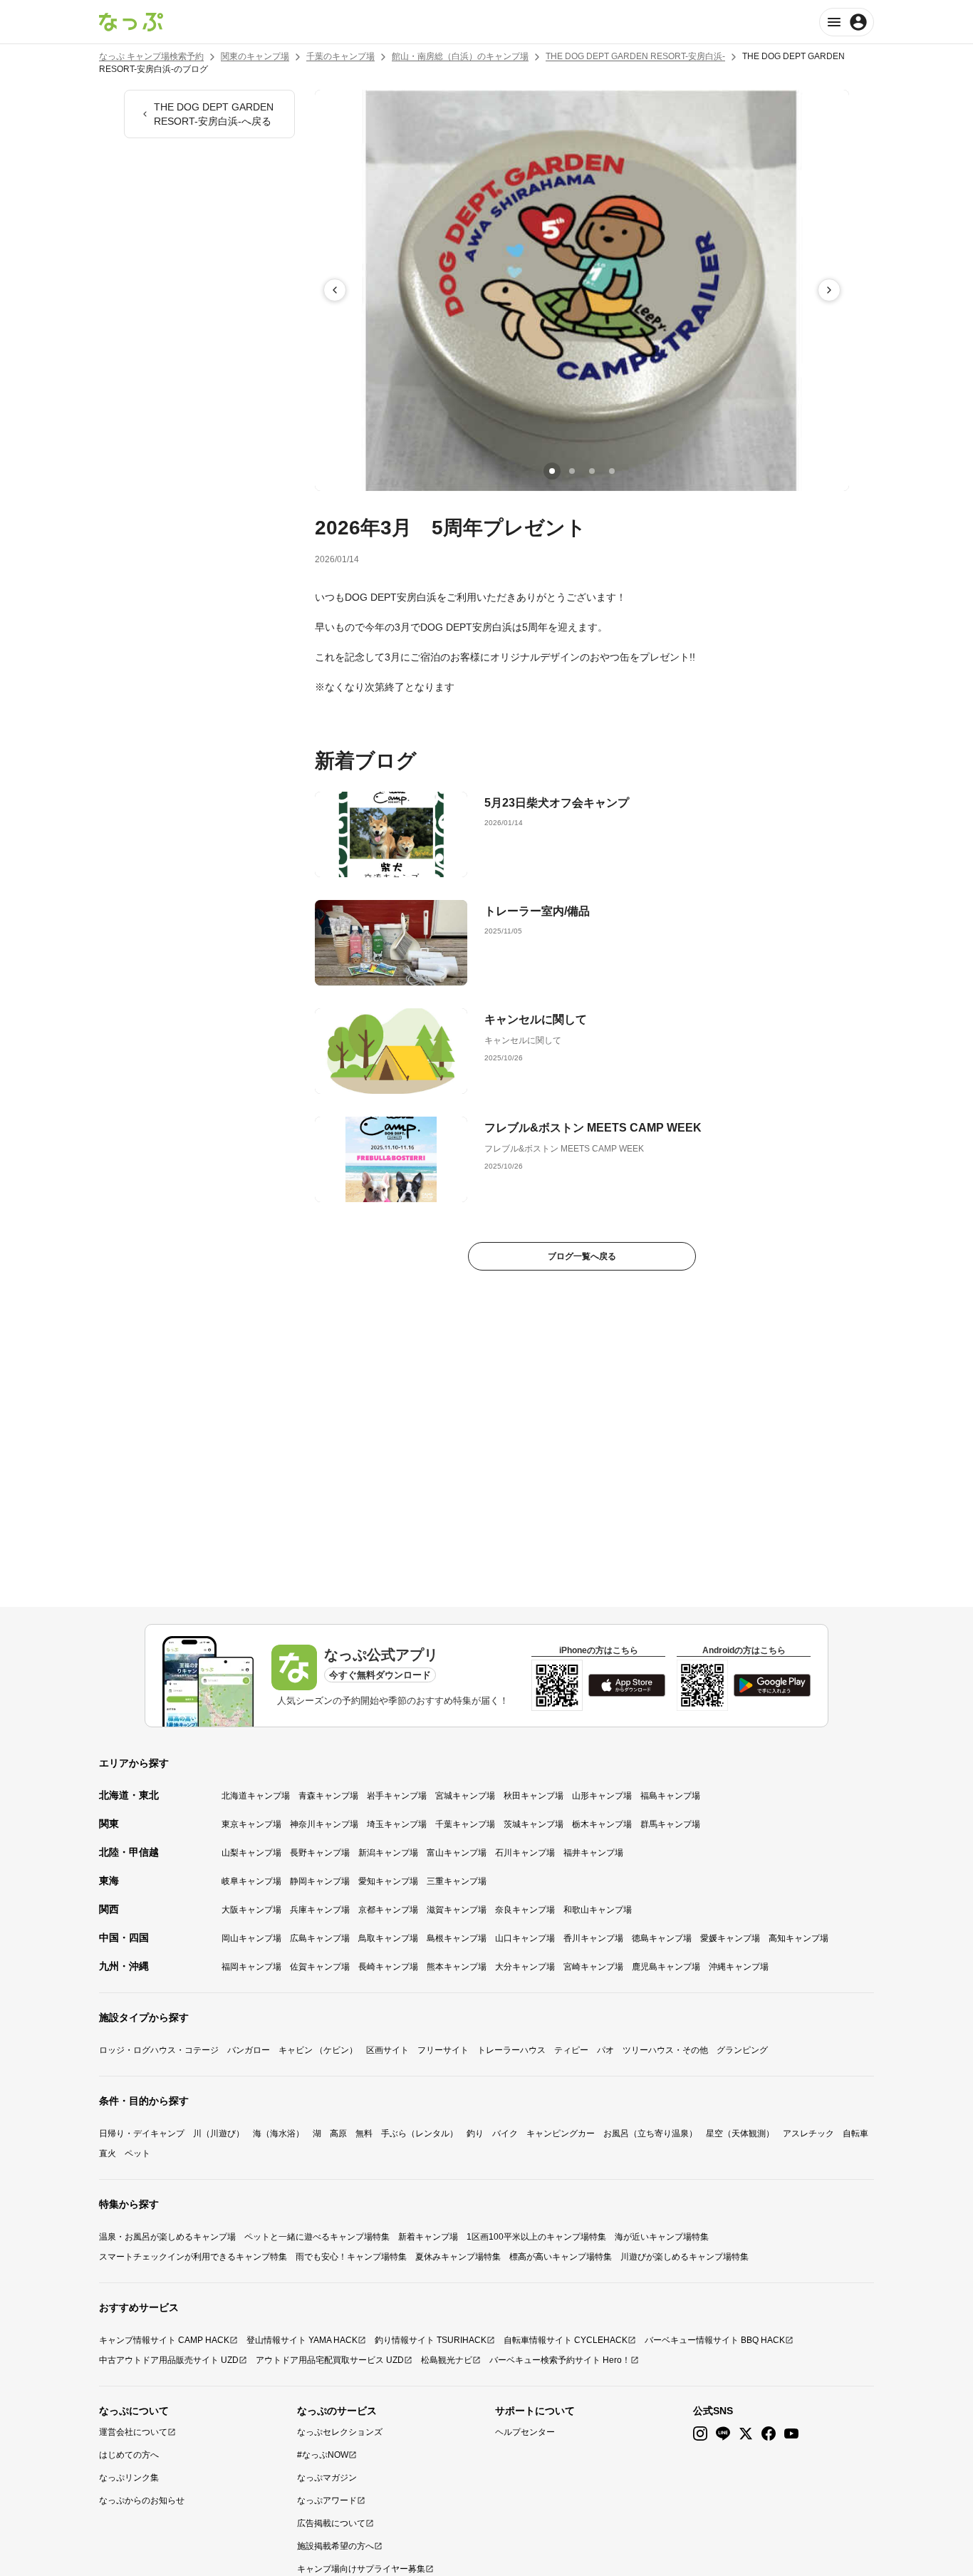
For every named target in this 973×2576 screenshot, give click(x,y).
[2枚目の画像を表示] (572, 471)
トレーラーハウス (511, 2050)
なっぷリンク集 (129, 2478)
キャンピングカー (561, 2133)
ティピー (571, 2050)
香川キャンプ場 (593, 1938)
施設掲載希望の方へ (335, 2546)
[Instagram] (700, 2434)
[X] (746, 2434)
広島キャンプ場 (320, 1938)
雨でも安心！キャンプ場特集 (351, 2257)
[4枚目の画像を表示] (612, 471)
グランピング (742, 2050)
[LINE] (723, 2434)
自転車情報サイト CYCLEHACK (566, 2340)
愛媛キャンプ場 (730, 1938)
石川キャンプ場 (525, 1853)
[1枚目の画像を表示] (552, 471)
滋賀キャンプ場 (457, 1910)
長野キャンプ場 (320, 1853)
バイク (505, 2133)
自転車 (855, 2133)
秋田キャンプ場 (534, 1796)
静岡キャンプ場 (320, 1881)
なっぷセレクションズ (340, 2432)
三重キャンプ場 (457, 1881)
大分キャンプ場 (525, 1967)
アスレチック (808, 2133)
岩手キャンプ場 (397, 1796)
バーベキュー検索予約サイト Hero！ (560, 2360)
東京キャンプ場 (251, 1824)
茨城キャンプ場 (534, 1824)
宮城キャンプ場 (465, 1796)
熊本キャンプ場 (457, 1967)
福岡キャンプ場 (251, 1967)
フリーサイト (443, 2050)
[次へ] (829, 290)
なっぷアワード (327, 2500)
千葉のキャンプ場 (340, 56)
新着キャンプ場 (428, 2237)
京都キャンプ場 (388, 1910)
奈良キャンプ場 (525, 1910)
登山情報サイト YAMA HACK (302, 2340)
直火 (108, 2153)
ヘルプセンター (525, 2432)
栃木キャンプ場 (602, 1824)
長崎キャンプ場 (388, 1967)
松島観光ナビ (447, 2360)
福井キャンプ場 (593, 1853)
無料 (364, 2133)
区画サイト (387, 2050)
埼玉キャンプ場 (397, 1824)
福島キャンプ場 (670, 1796)
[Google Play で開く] (772, 1685)
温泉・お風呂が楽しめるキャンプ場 (167, 2237)
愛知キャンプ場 (388, 1881)
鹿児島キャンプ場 (666, 1967)
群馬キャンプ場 (670, 1824)
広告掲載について (331, 2523)
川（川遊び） (219, 2133)
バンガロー (249, 2050)
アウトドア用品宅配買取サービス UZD (330, 2360)
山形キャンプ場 (602, 1796)
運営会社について (133, 2432)
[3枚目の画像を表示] (592, 471)
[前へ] (335, 290)
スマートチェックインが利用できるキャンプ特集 (193, 2257)
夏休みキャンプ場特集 (458, 2257)
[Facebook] (769, 2434)
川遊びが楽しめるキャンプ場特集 (685, 2257)
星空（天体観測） (740, 2133)
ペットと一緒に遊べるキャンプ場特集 (317, 2237)
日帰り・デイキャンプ (142, 2133)
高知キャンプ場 (798, 1938)
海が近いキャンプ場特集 (662, 2237)
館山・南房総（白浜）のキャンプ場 (460, 56)
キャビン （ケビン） (318, 2050)
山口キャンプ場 (525, 1938)
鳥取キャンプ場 (388, 1938)
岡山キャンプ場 (251, 1938)
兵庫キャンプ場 (320, 1910)
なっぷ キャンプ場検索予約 (151, 56)
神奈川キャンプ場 (324, 1824)
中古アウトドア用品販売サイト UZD (169, 2360)
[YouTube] (791, 2434)
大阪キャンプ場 (251, 1910)
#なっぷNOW (323, 2455)
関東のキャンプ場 (255, 56)
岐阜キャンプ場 (251, 1881)
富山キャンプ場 (457, 1853)
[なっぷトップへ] (131, 22)
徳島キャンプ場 (662, 1938)
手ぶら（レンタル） (420, 2133)
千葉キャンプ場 (465, 1824)
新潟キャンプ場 (388, 1853)
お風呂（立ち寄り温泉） (650, 2133)
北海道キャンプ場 (256, 1796)
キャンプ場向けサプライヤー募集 (361, 2569)
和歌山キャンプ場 (598, 1910)
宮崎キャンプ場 (593, 1967)
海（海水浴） (279, 2133)
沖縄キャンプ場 (739, 1967)
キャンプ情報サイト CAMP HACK (164, 2340)
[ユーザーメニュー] (847, 22)
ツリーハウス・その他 (665, 2050)
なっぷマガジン (327, 2478)
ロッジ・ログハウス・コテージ (159, 2050)
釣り (475, 2133)
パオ (605, 2050)
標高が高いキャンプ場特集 (561, 2257)
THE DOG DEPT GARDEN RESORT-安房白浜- (635, 56)
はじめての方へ (129, 2455)
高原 (338, 2133)
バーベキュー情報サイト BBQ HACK (715, 2340)
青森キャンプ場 (328, 1796)
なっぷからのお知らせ (142, 2500)
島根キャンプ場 (457, 1938)
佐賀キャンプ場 (320, 1967)
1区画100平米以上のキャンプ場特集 (536, 2237)
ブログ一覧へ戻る (582, 1256)
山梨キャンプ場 (251, 1853)
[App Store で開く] (627, 1685)
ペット (137, 2153)
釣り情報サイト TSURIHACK (431, 2340)
